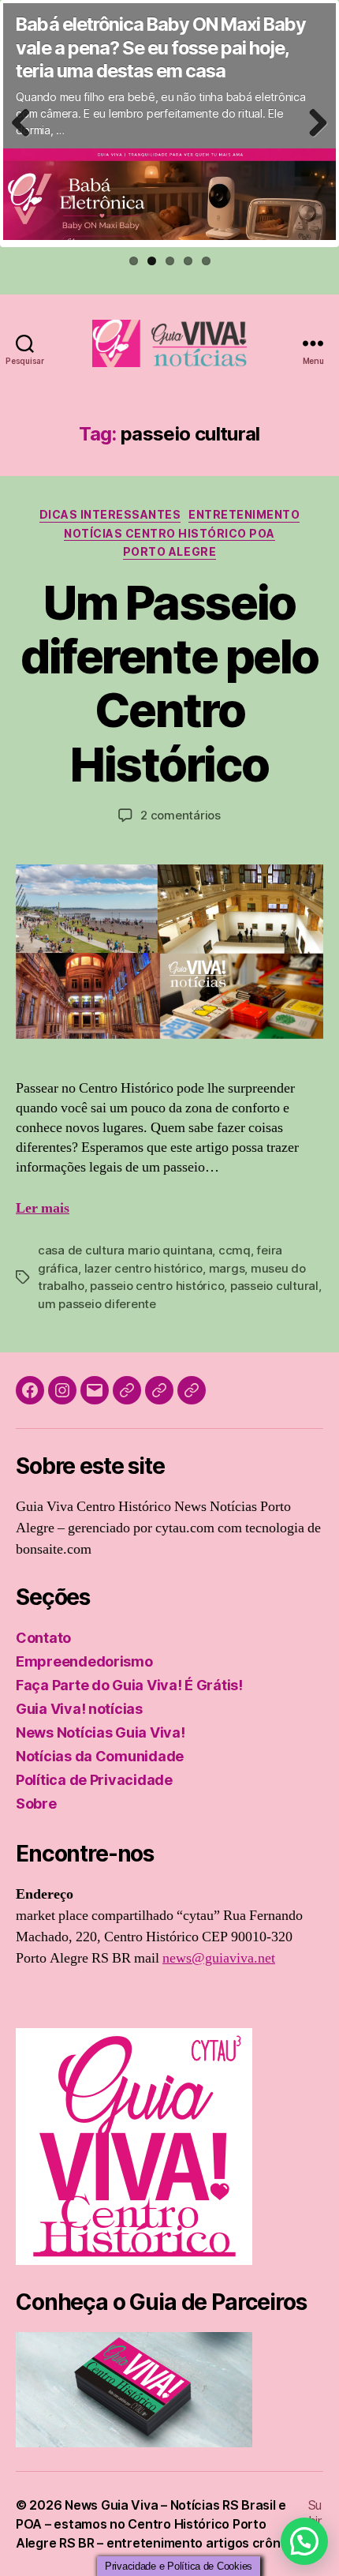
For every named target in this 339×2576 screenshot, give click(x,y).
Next (312, 139)
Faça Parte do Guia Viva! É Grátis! (129, 1685)
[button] (304, 2541)
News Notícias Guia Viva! (101, 1732)
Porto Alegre (169, 551)
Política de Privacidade (94, 1780)
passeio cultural (274, 1286)
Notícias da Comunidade (100, 1756)
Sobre (36, 1804)
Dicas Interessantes (110, 514)
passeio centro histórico (157, 1286)
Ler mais (43, 1208)
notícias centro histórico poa (169, 533)
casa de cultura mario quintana (125, 1250)
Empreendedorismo (84, 1661)
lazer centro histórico (143, 1268)
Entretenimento (244, 514)
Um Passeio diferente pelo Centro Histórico (169, 683)
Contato (43, 1638)
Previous (26, 139)
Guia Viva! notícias (79, 1709)
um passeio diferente (97, 1304)
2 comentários (181, 815)
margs (227, 1268)
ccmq (235, 1250)
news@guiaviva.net (219, 1958)
